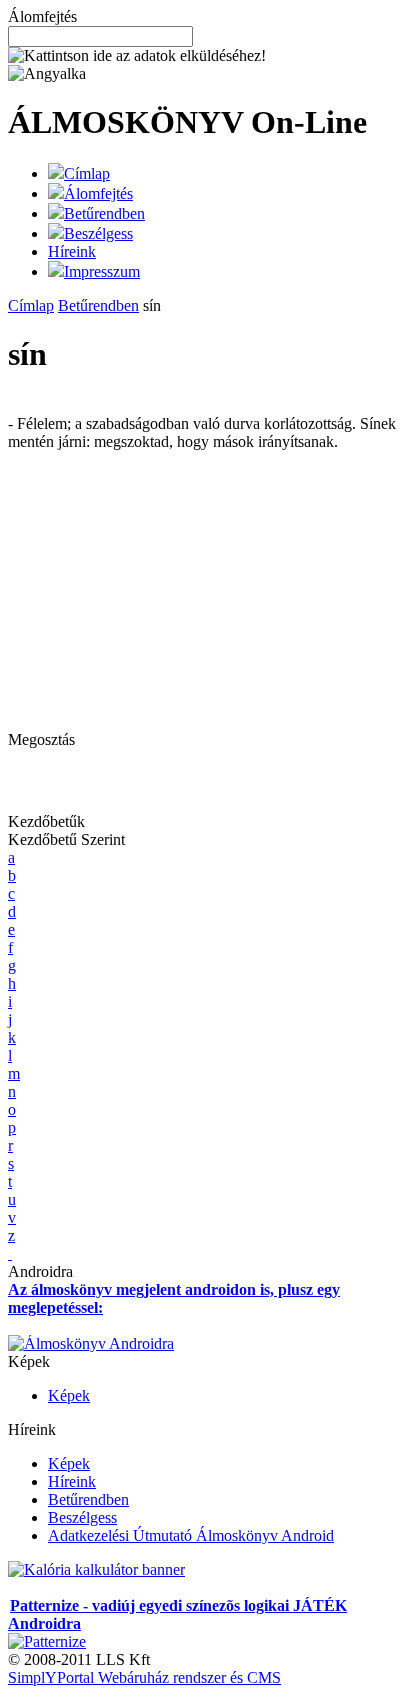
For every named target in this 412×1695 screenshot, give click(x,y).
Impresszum (102, 271)
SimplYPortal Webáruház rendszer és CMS (144, 1677)
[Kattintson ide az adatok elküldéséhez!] (137, 56)
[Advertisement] (176, 591)
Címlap (87, 173)
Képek (69, 1395)
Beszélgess (98, 233)
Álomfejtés (98, 193)
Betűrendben (104, 213)
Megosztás (41, 739)
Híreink (72, 251)
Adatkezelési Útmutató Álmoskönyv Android (191, 1535)
